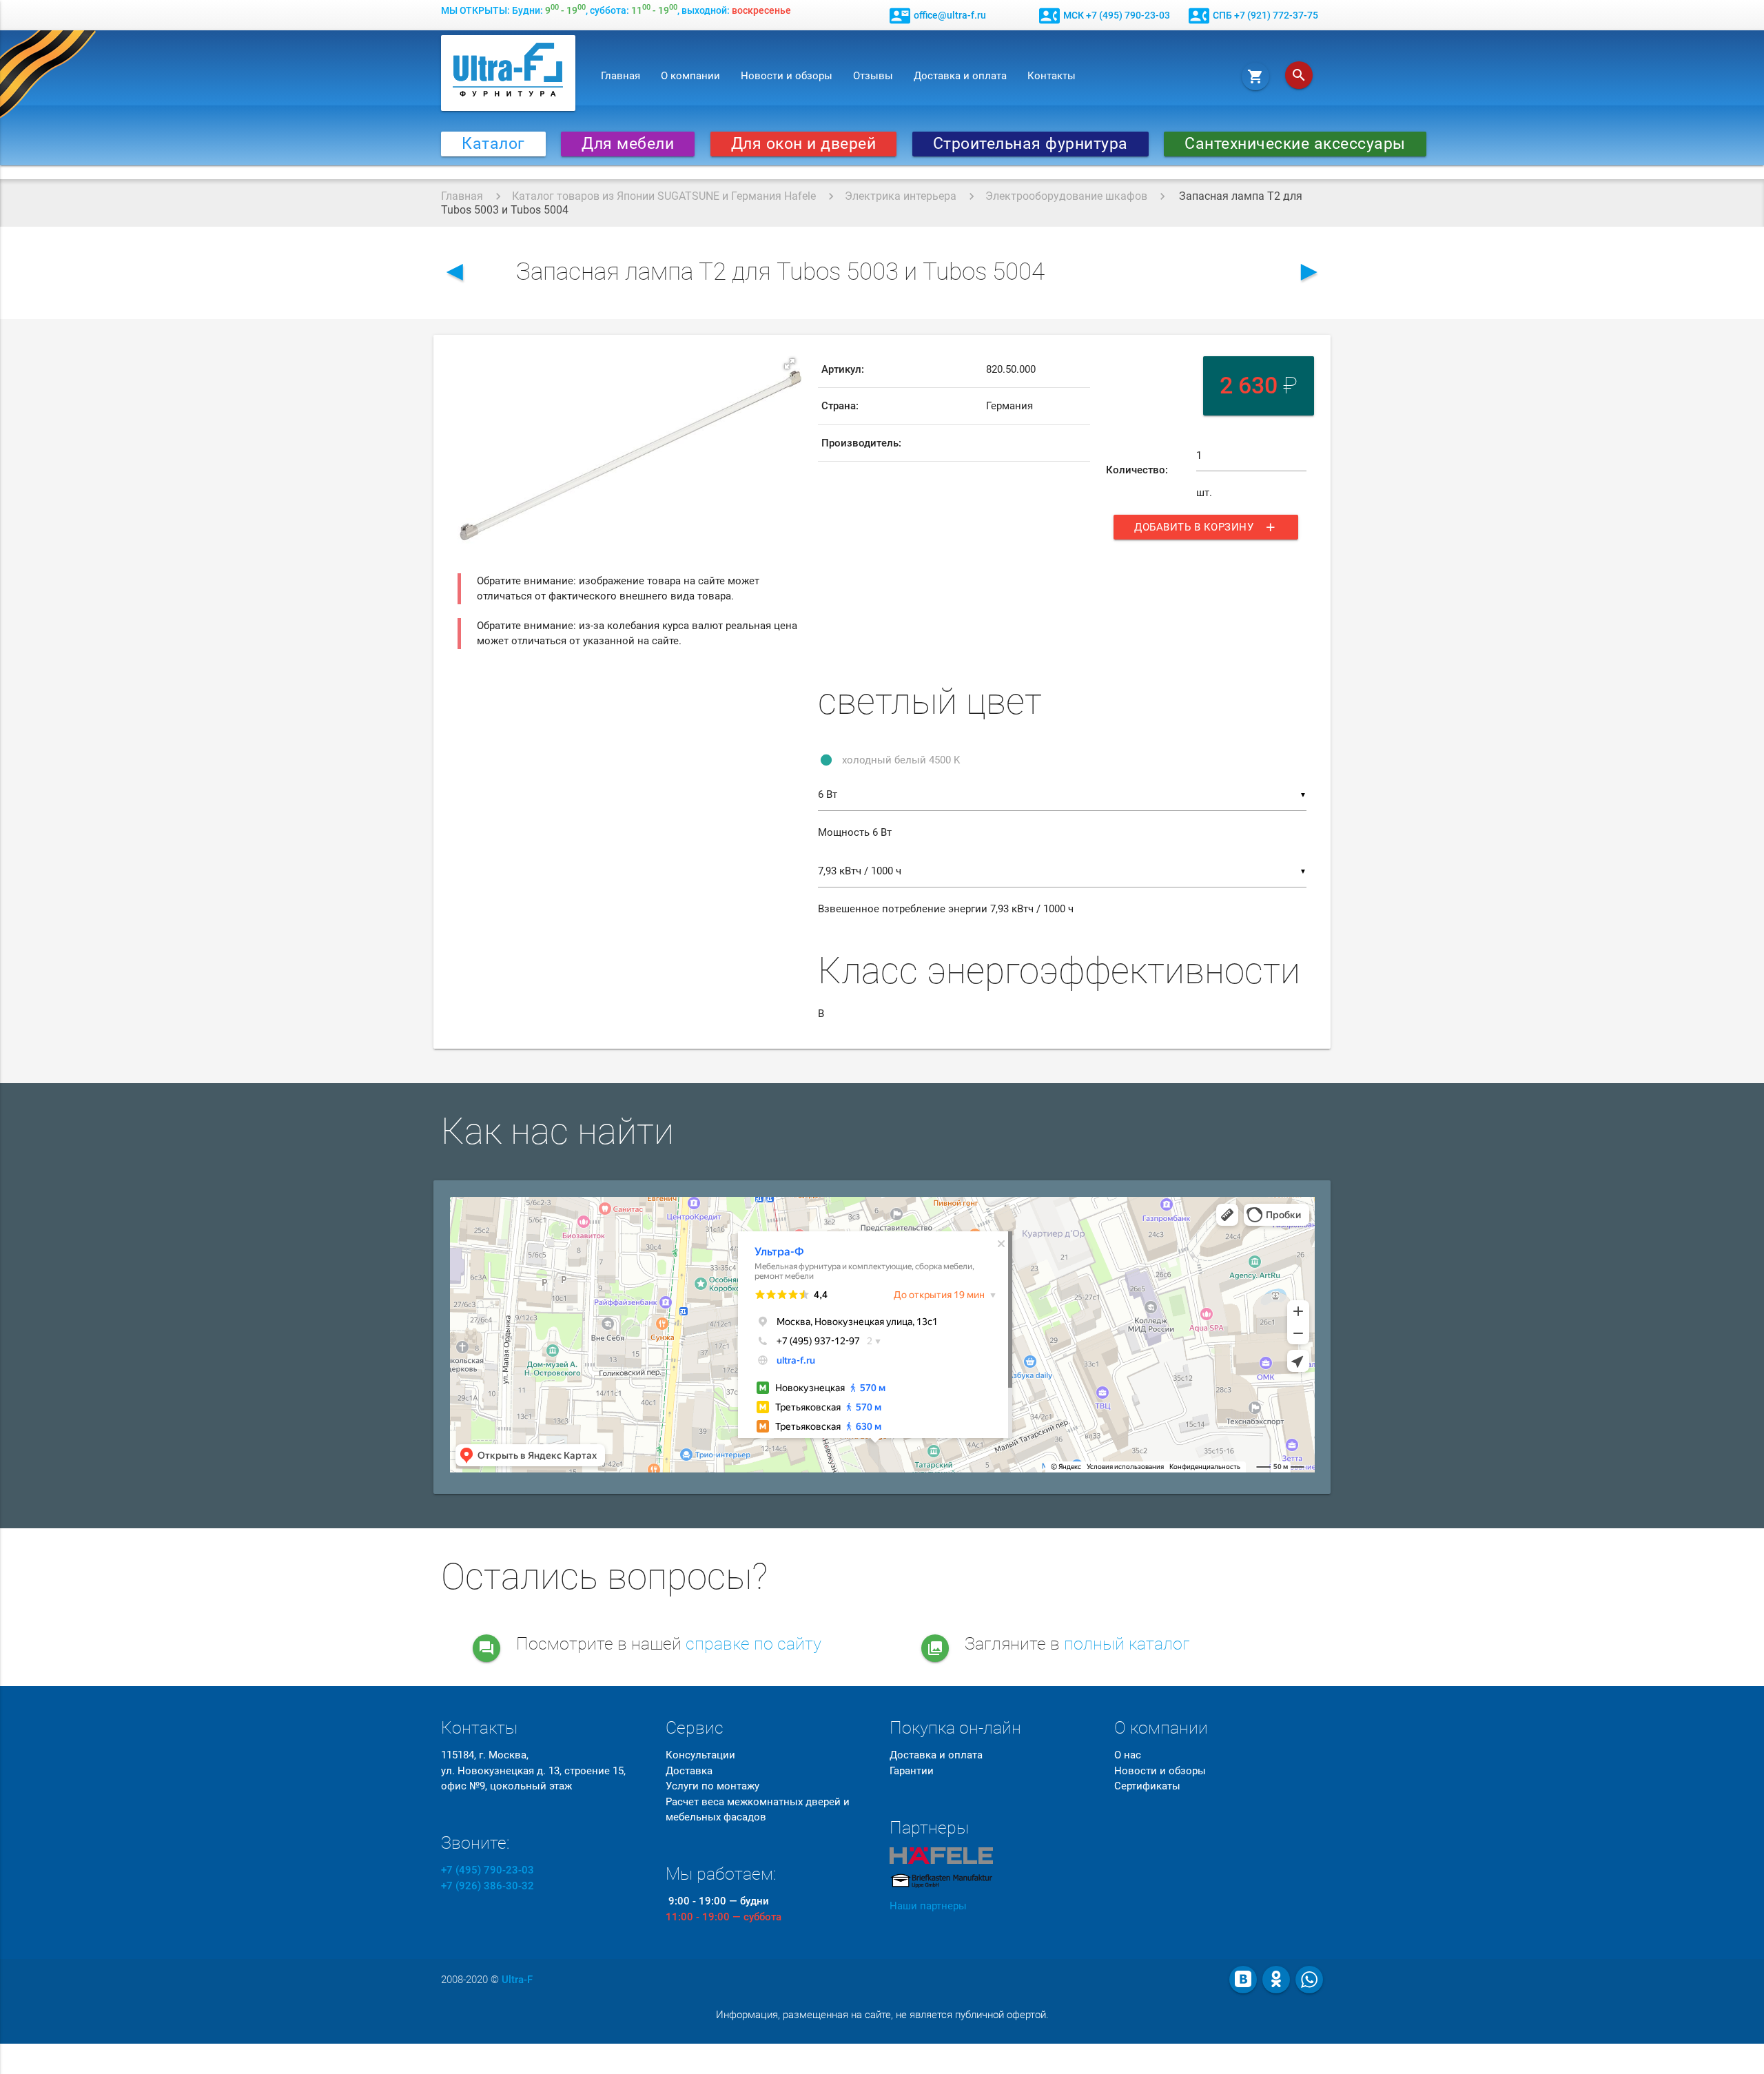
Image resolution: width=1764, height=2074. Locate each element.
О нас (1128, 1755)
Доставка (689, 1771)
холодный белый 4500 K (901, 760)
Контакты (1052, 76)
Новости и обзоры (787, 76)
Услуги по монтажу (712, 1786)
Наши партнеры (928, 1906)
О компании (690, 76)
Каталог (493, 144)
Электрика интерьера (901, 196)
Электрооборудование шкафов (1066, 196)
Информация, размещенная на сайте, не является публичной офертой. (882, 2015)
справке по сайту (753, 1644)
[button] (790, 364)
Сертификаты (1147, 1786)
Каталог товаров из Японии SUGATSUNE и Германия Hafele (664, 196)
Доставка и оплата (960, 76)
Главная (621, 76)
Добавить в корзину (1206, 527)
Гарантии (912, 1771)
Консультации (700, 1755)
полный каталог (1127, 1644)
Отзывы (873, 76)
